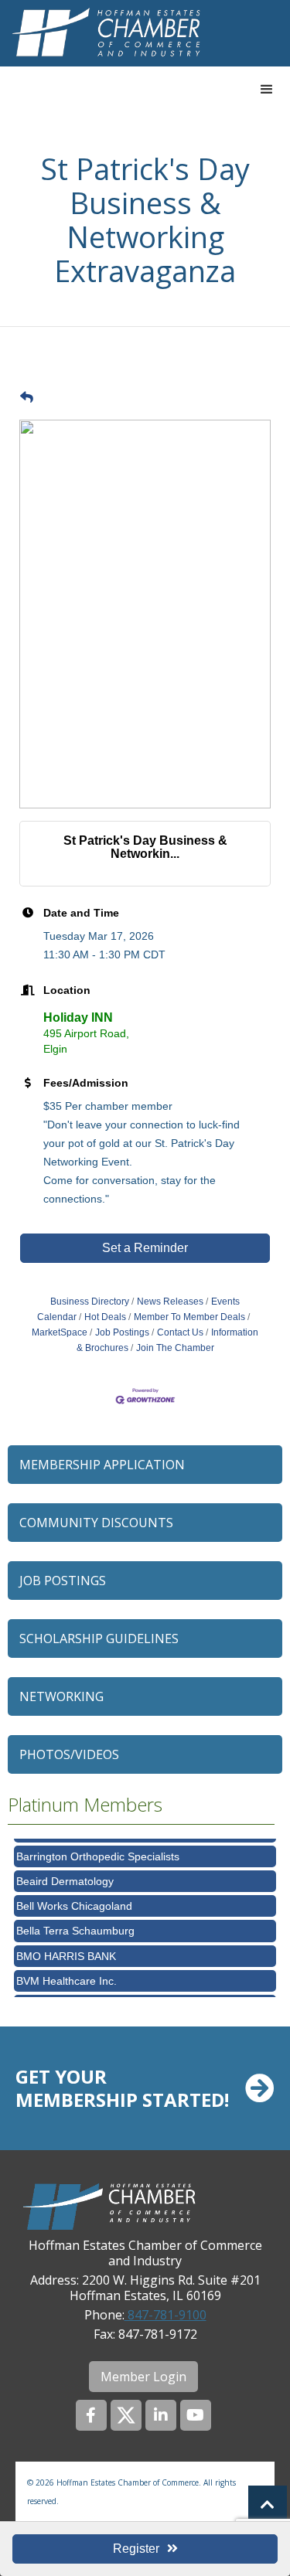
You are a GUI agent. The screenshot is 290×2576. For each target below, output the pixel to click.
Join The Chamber (175, 1348)
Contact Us (180, 1332)
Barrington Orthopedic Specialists (98, 1852)
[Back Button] (27, 398)
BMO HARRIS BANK (66, 1952)
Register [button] (136, 2549)
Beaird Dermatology (65, 1877)
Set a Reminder (145, 1248)
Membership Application (102, 1465)
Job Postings (122, 1332)
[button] (267, 90)
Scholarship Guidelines (99, 1638)
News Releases (170, 1302)
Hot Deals (105, 1317)
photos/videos (69, 1754)
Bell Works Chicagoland (74, 1901)
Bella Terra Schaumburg (75, 1926)
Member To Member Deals (189, 1317)
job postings (63, 1581)
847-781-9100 (165, 2315)
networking (61, 1696)
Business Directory (90, 1302)
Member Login (143, 2377)
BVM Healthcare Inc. (67, 1976)
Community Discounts (96, 1523)
